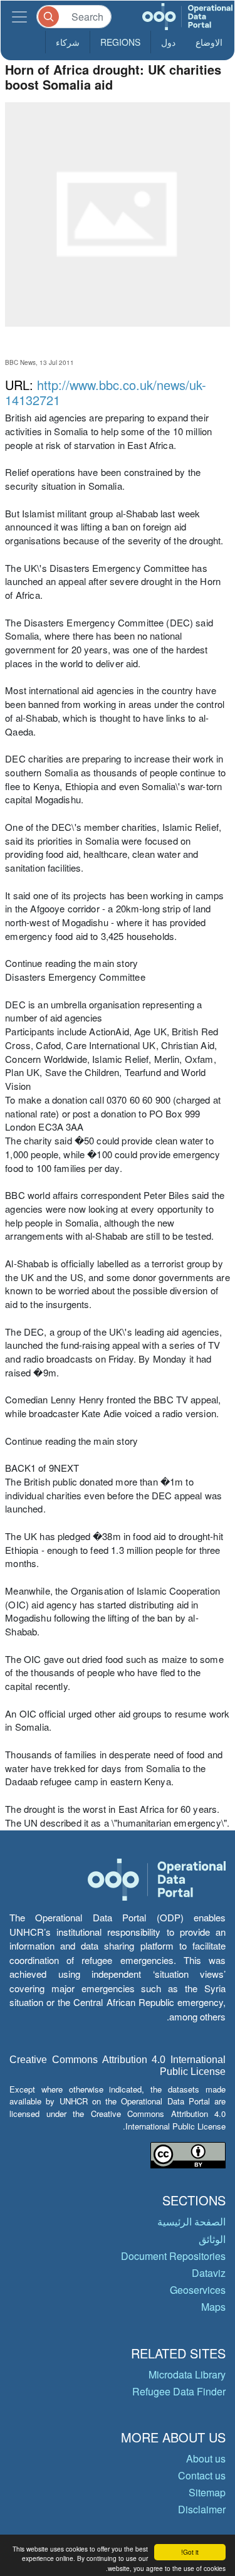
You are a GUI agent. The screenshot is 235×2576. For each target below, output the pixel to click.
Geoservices (198, 2290)
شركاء (68, 42)
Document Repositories (173, 2256)
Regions (120, 42)
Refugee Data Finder (179, 2391)
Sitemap (207, 2492)
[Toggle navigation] (19, 17)
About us (206, 2458)
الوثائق (212, 2239)
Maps (213, 2307)
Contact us (202, 2475)
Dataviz (209, 2273)
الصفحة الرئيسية (191, 2221)
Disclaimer (202, 2509)
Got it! (190, 2552)
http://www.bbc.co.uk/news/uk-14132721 (106, 392)
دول (168, 42)
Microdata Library (187, 2374)
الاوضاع (209, 42)
